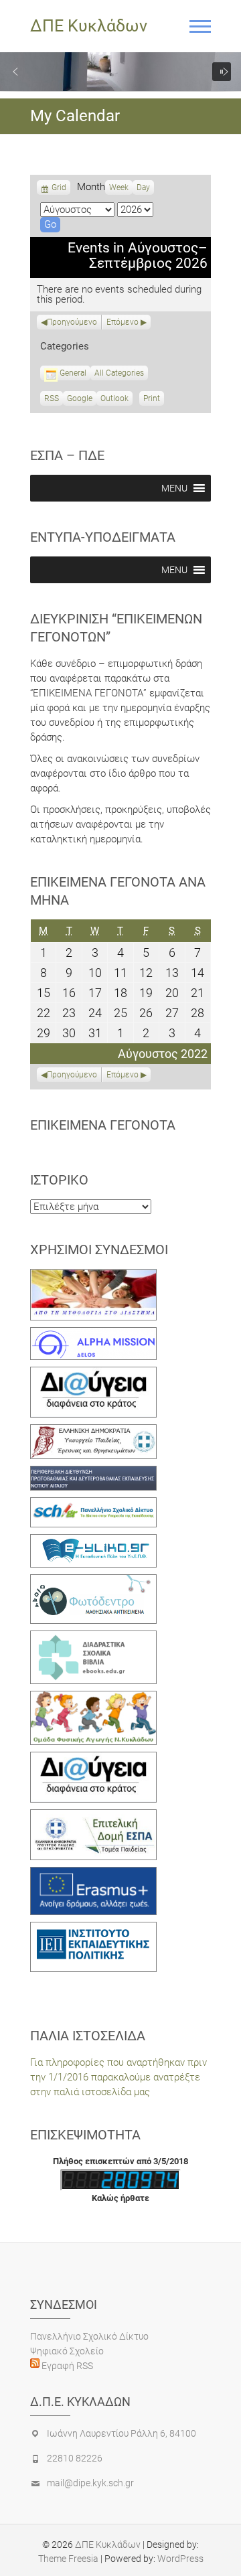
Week (119, 187)
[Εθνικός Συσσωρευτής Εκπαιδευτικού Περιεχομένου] (93, 1582)
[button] (15, 72)
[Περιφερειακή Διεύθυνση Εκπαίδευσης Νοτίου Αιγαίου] (93, 1473)
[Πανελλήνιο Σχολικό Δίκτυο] (93, 1505)
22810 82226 (75, 2458)
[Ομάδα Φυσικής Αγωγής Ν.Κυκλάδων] (93, 1698)
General (73, 373)
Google (80, 400)
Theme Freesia (68, 2559)
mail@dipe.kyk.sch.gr (90, 2483)
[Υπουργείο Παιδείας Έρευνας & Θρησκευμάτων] (93, 1432)
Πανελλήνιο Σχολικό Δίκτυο (89, 2336)
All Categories (119, 373)
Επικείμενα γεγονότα (103, 1125)
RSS (52, 398)
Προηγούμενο (72, 322)
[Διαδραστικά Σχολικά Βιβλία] (93, 1638)
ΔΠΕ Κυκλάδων (89, 26)
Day (143, 187)
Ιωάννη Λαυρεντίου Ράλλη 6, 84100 (122, 2433)
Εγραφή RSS (66, 2366)
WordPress (180, 2559)
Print (154, 400)
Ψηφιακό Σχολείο (67, 2351)
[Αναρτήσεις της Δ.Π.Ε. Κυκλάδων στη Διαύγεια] (93, 1374)
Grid (59, 189)
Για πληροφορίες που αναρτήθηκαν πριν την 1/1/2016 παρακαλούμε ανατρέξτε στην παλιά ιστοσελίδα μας (118, 2077)
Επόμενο (123, 322)
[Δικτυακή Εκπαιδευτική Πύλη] (93, 1541)
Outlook (114, 400)
